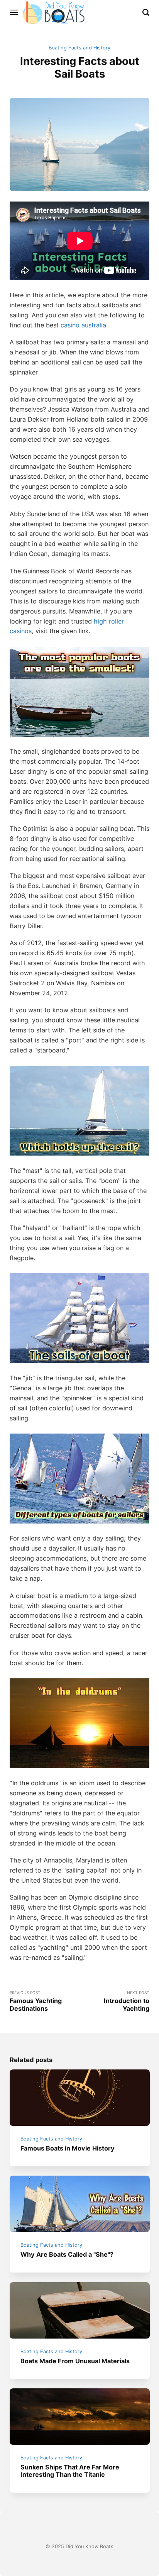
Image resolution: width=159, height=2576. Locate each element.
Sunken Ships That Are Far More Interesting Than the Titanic (70, 2471)
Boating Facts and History (79, 48)
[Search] (146, 12)
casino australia (83, 325)
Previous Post (36, 2001)
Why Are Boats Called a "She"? (67, 2254)
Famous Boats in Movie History (68, 2148)
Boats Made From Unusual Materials (75, 2361)
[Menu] (14, 12)
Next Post (127, 2001)
